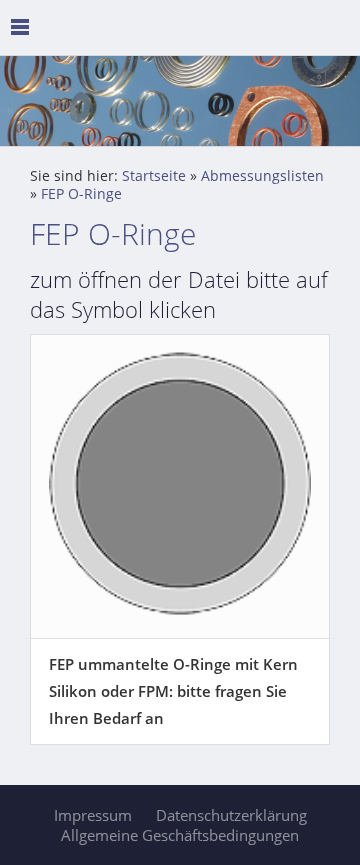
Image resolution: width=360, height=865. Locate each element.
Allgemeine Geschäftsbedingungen (180, 835)
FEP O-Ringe (81, 194)
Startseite (154, 176)
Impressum (93, 815)
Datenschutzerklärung (231, 815)
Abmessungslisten (262, 176)
